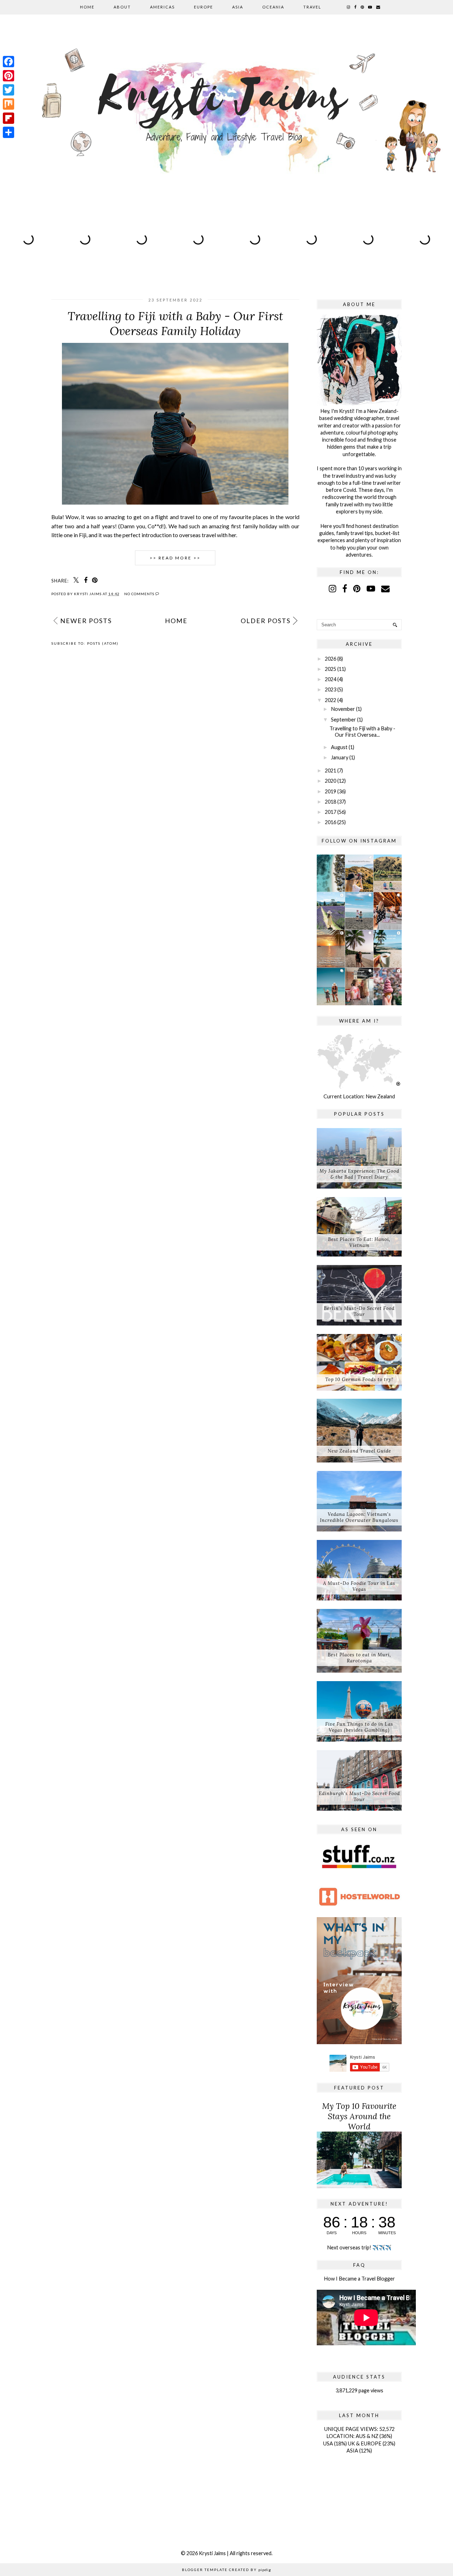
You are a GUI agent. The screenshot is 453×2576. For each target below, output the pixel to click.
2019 (331, 791)
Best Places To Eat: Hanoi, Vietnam (359, 1242)
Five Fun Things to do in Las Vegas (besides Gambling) (359, 1727)
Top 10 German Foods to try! (359, 1379)
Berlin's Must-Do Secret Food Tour (359, 1311)
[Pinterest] (8, 76)
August (339, 747)
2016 (331, 822)
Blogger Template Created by (226, 2570)
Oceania (273, 7)
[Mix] (8, 104)
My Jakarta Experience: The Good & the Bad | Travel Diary (359, 1174)
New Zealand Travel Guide (359, 1451)
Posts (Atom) (103, 643)
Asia (238, 7)
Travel (312, 7)
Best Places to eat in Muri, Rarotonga (359, 1658)
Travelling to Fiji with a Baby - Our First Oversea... (362, 731)
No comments (140, 594)
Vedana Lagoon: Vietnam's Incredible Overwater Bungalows (359, 1517)
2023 (331, 689)
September (343, 720)
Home (87, 7)
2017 (331, 812)
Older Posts (266, 621)
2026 (331, 659)
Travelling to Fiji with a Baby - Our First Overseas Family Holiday (175, 323)
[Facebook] (8, 62)
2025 (331, 669)
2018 (331, 802)
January (340, 757)
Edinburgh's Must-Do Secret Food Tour (359, 1796)
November (343, 709)
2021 (331, 770)
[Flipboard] (8, 118)
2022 (331, 700)
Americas (162, 7)
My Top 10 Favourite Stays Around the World (359, 2116)
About (122, 7)
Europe (203, 7)
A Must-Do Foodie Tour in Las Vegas (359, 1586)
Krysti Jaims (212, 2553)
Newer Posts (86, 621)
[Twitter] (8, 90)
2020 (331, 781)
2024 (331, 679)
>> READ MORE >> (175, 558)
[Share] (8, 132)
